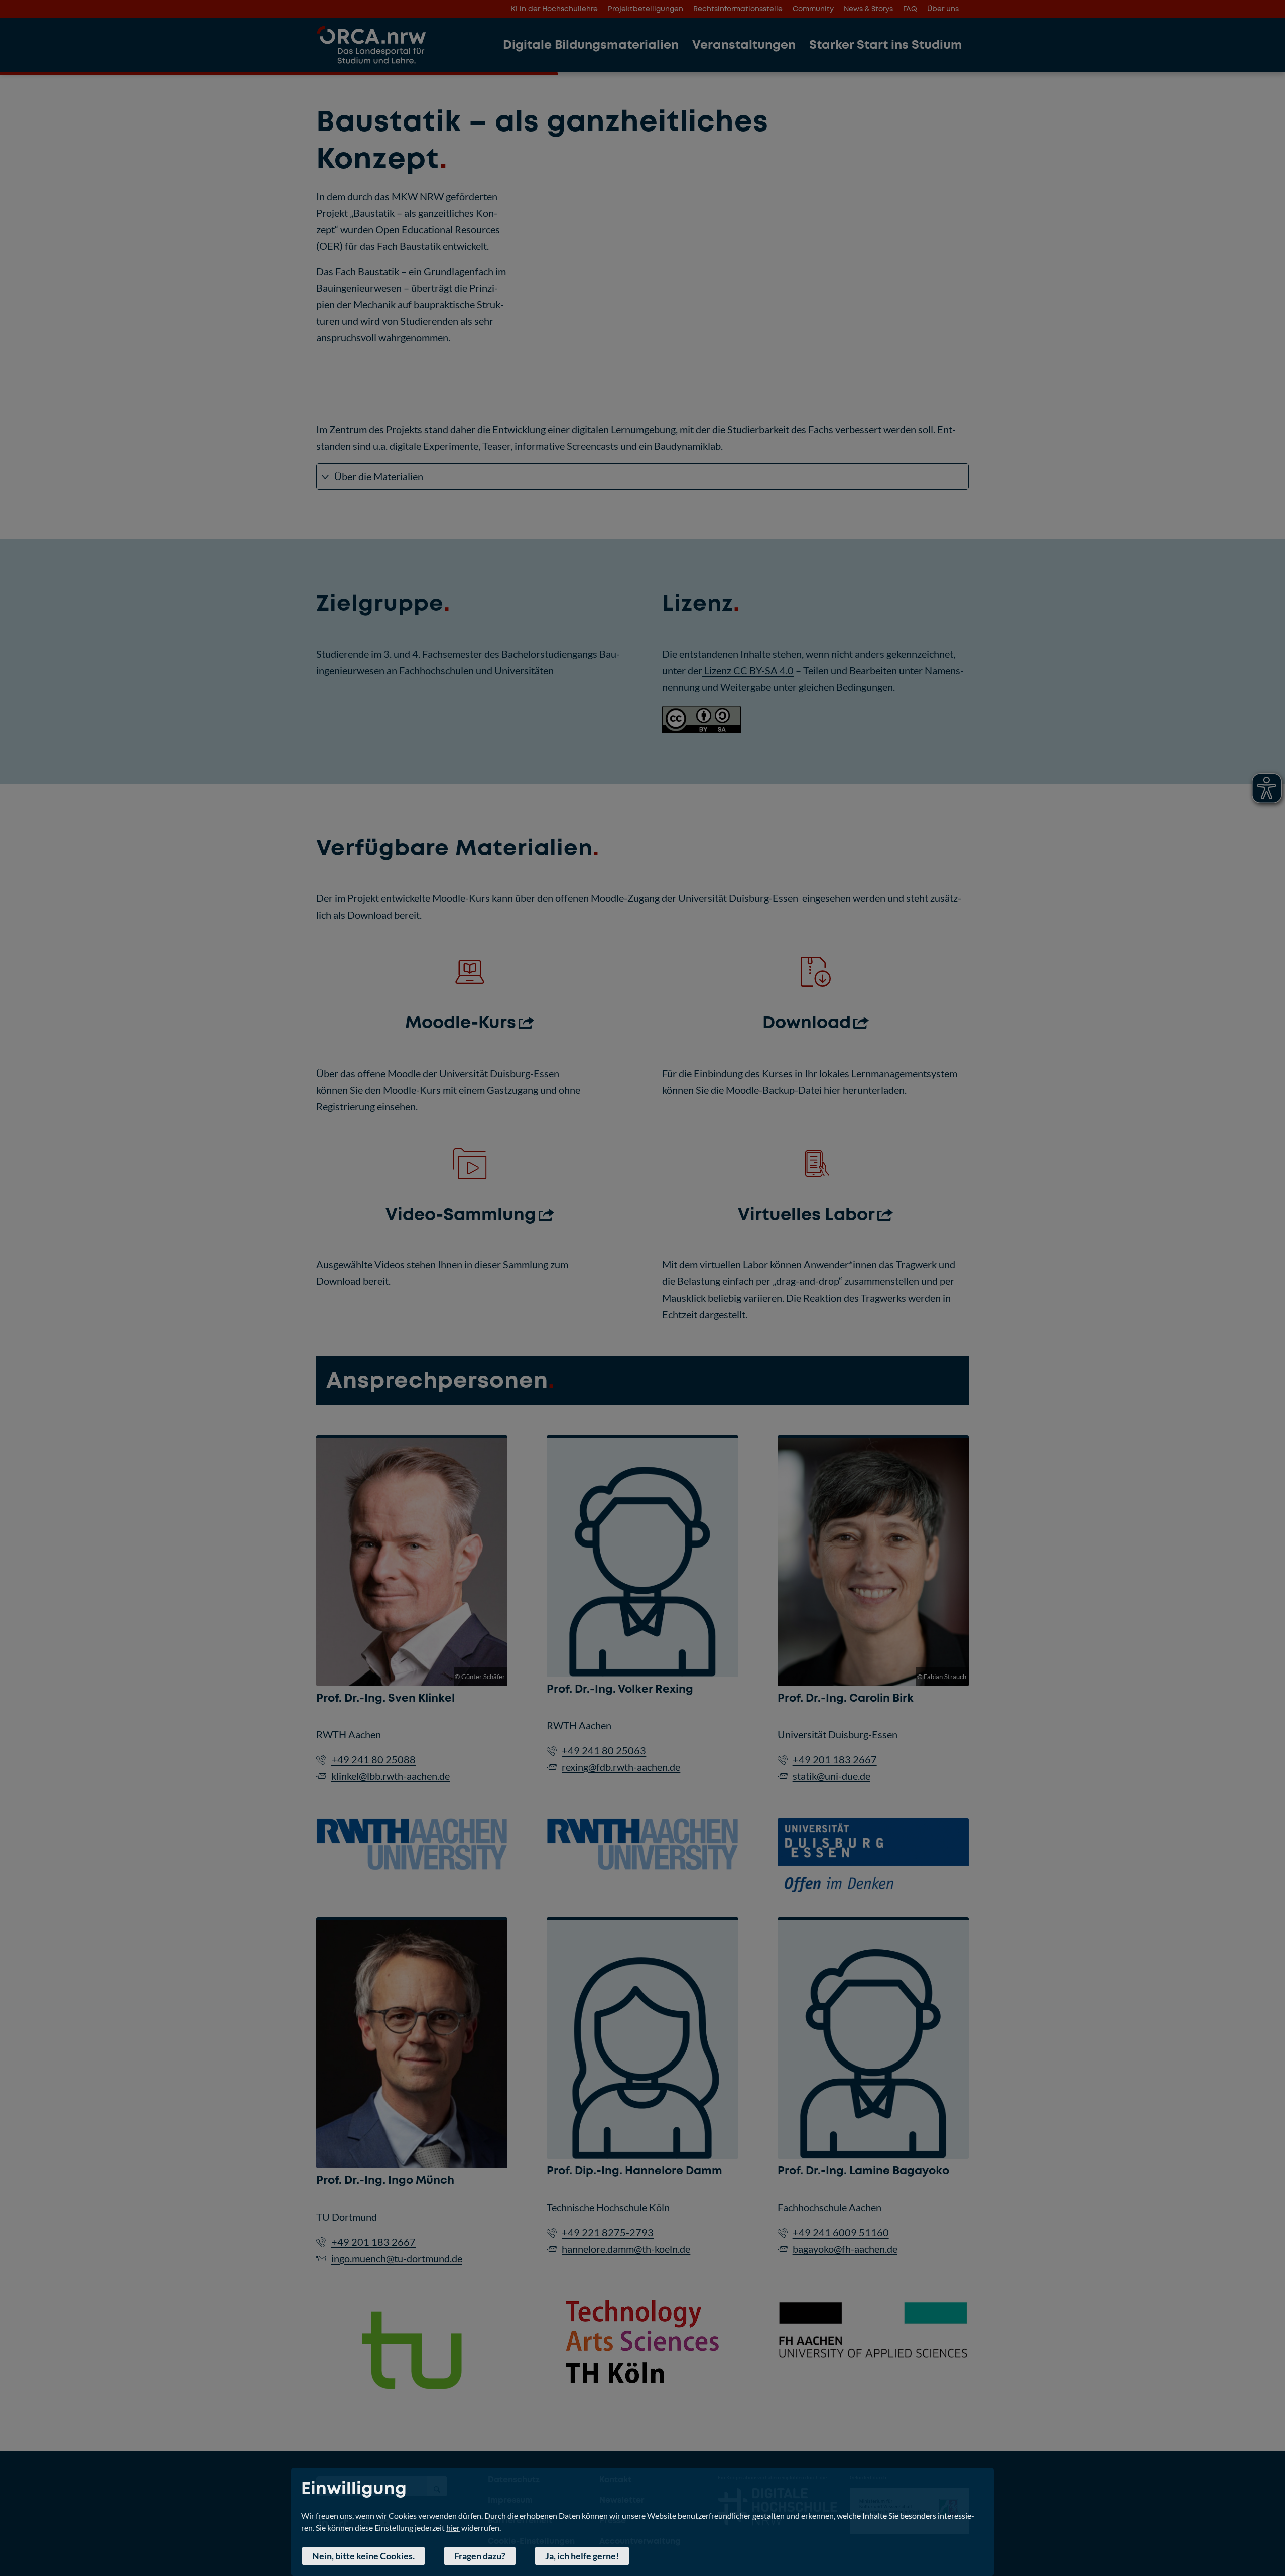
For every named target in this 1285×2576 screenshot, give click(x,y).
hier (453, 2528)
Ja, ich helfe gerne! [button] (582, 2556)
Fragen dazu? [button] (480, 2556)
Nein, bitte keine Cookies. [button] (363, 2556)
